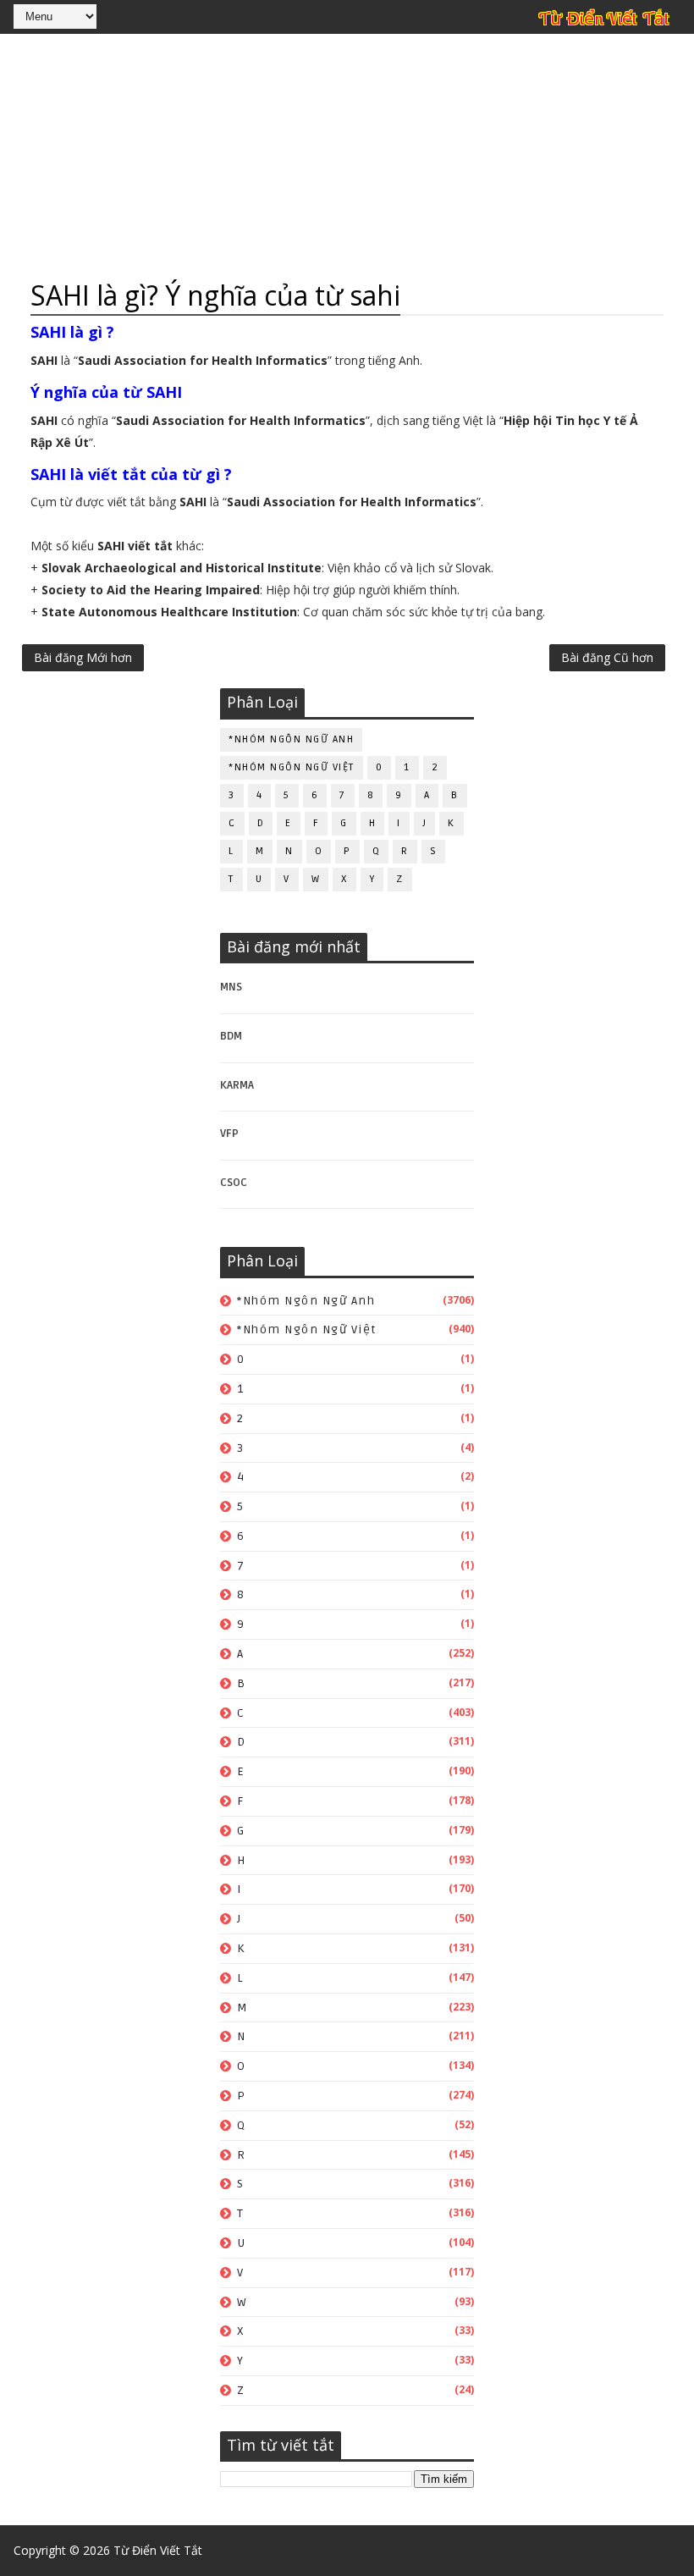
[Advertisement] (347, 157)
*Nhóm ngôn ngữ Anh (291, 739)
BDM (231, 1036)
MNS (231, 987)
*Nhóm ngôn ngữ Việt (292, 767)
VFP (229, 1134)
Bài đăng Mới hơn (83, 657)
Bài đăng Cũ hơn (607, 657)
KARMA (237, 1085)
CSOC (234, 1183)
